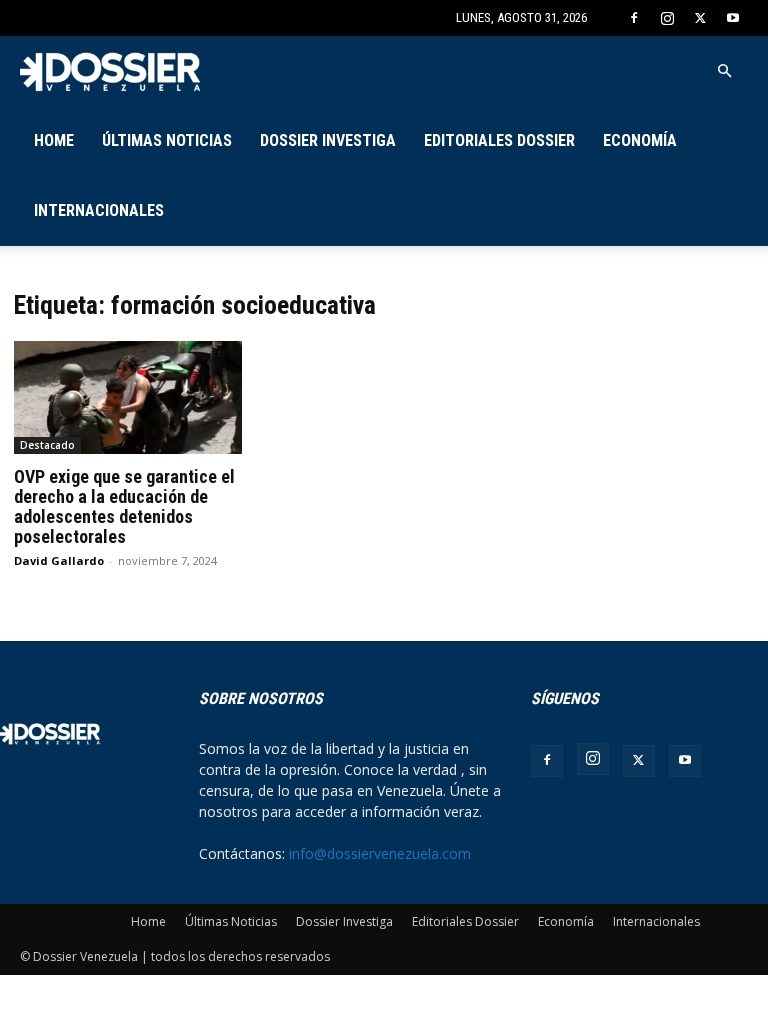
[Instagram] (667, 18)
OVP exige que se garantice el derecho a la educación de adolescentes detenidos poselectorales (124, 506)
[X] (700, 18)
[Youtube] (733, 18)
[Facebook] (634, 18)
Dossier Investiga (328, 140)
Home (54, 140)
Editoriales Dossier (499, 140)
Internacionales (99, 210)
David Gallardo (59, 560)
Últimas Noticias (167, 140)
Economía (640, 140)
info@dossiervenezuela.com (380, 853)
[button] (724, 71)
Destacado (47, 445)
